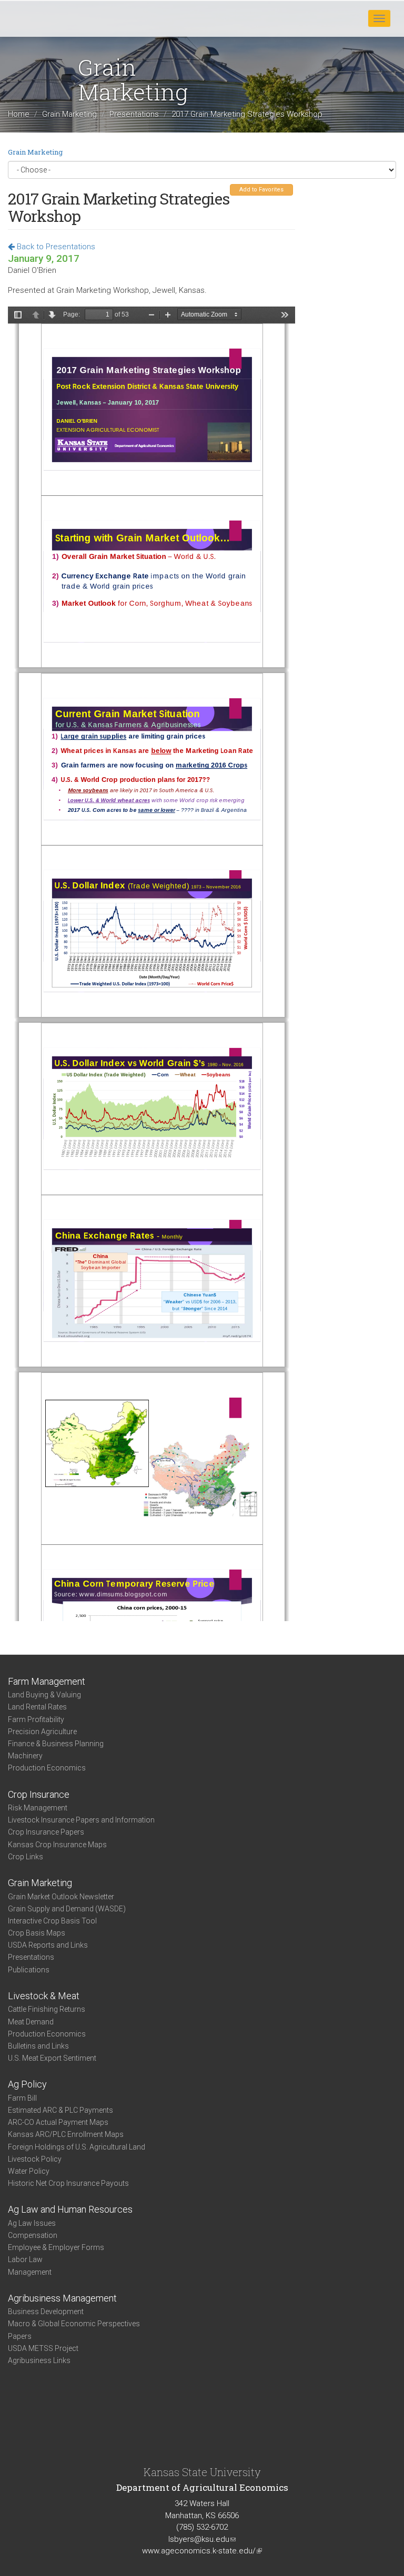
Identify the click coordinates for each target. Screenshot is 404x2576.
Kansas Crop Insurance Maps (57, 1845)
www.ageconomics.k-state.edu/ (202, 2551)
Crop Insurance (39, 1794)
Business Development (46, 2312)
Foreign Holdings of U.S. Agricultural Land (77, 2147)
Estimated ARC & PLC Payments (60, 2110)
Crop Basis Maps (37, 1933)
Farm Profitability (36, 1719)
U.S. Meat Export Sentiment (52, 2058)
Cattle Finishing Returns (47, 2009)
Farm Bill (22, 2098)
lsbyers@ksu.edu (202, 2539)
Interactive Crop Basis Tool (52, 1921)
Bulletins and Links (38, 2046)
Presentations (134, 115)
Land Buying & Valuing (44, 1695)
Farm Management (47, 1681)
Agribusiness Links (39, 2360)
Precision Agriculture (42, 1732)
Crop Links (26, 1857)
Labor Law (25, 2259)
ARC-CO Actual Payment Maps (58, 2122)
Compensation (33, 2235)
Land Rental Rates (37, 1707)
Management (30, 2272)
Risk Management (38, 1808)
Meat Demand (31, 2022)
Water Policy (29, 2171)
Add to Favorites (261, 190)
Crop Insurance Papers (46, 1832)
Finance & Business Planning (56, 1744)
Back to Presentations (55, 247)
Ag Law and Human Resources (70, 2209)
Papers (20, 2336)
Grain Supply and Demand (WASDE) (67, 1909)
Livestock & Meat (44, 1996)
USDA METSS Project (43, 2348)
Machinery (25, 1756)
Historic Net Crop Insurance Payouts (68, 2183)
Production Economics (47, 1768)
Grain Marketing (69, 115)
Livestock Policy (35, 2159)
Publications (29, 1970)
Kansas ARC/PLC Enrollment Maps (66, 2134)
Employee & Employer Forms (56, 2247)
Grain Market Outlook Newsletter (61, 1897)
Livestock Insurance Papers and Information (81, 1820)
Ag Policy (27, 2084)
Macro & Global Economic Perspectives (74, 2324)
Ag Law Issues (32, 2223)
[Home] (42, 18)
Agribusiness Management (62, 2298)
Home (19, 115)
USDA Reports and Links (48, 1945)
